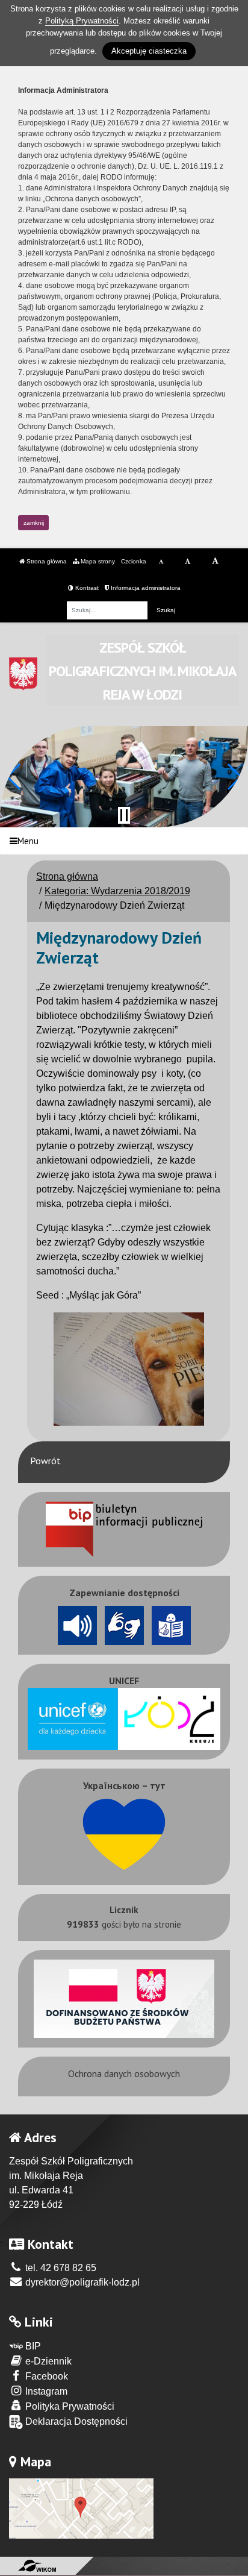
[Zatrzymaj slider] (124, 815)
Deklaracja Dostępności (75, 2421)
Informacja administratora (145, 588)
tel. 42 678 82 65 (60, 2268)
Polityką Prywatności (82, 21)
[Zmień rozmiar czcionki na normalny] (161, 562)
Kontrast (86, 588)
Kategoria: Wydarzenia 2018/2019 (117, 891)
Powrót (45, 1461)
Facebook (45, 2376)
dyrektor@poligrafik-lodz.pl (81, 2282)
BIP (32, 2346)
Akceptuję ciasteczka (149, 51)
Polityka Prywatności (69, 2406)
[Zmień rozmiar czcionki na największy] (215, 562)
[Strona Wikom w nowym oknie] (37, 2566)
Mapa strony (97, 561)
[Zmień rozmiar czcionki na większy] (188, 562)
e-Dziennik (47, 2361)
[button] (14, 777)
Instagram (45, 2391)
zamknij (34, 523)
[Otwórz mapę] (81, 2508)
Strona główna (46, 561)
